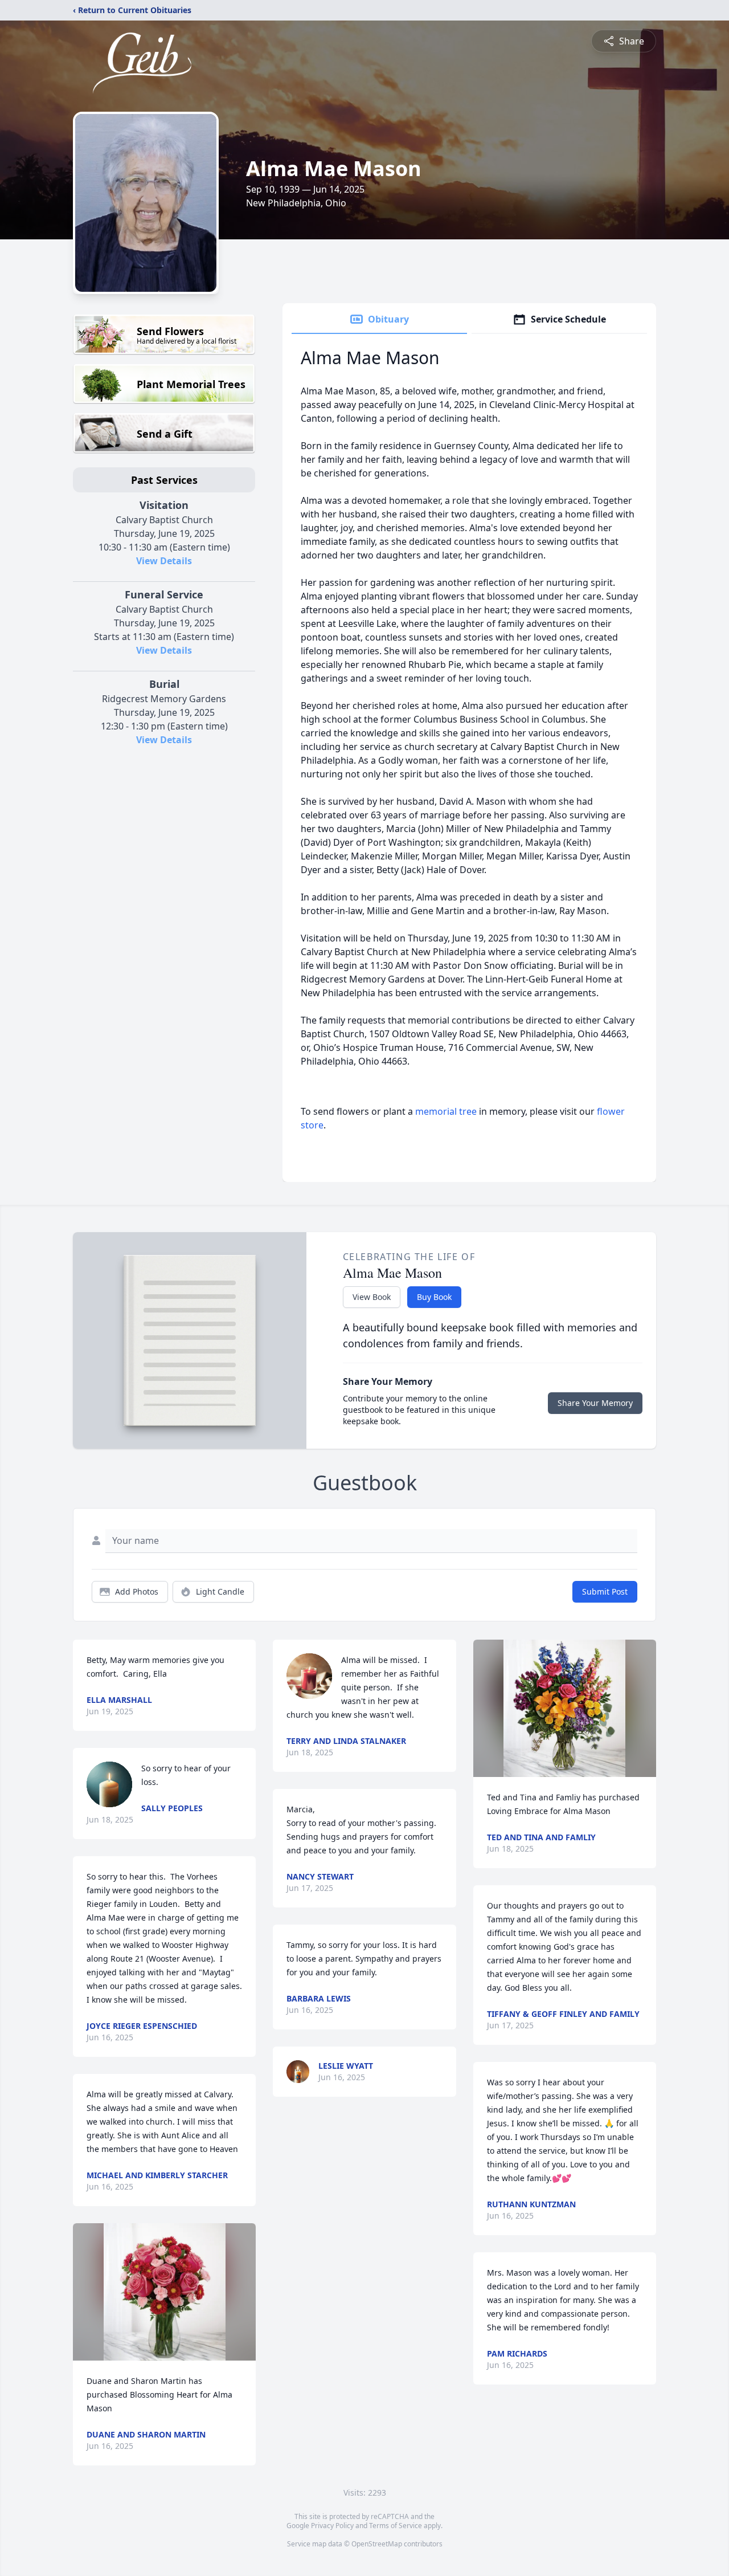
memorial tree (446, 1111)
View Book (372, 1297)
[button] (165, 2292)
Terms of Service (396, 2526)
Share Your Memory (595, 1403)
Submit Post (605, 1591)
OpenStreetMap (377, 2544)
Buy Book (434, 1297)
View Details (164, 561)
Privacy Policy (332, 2526)
